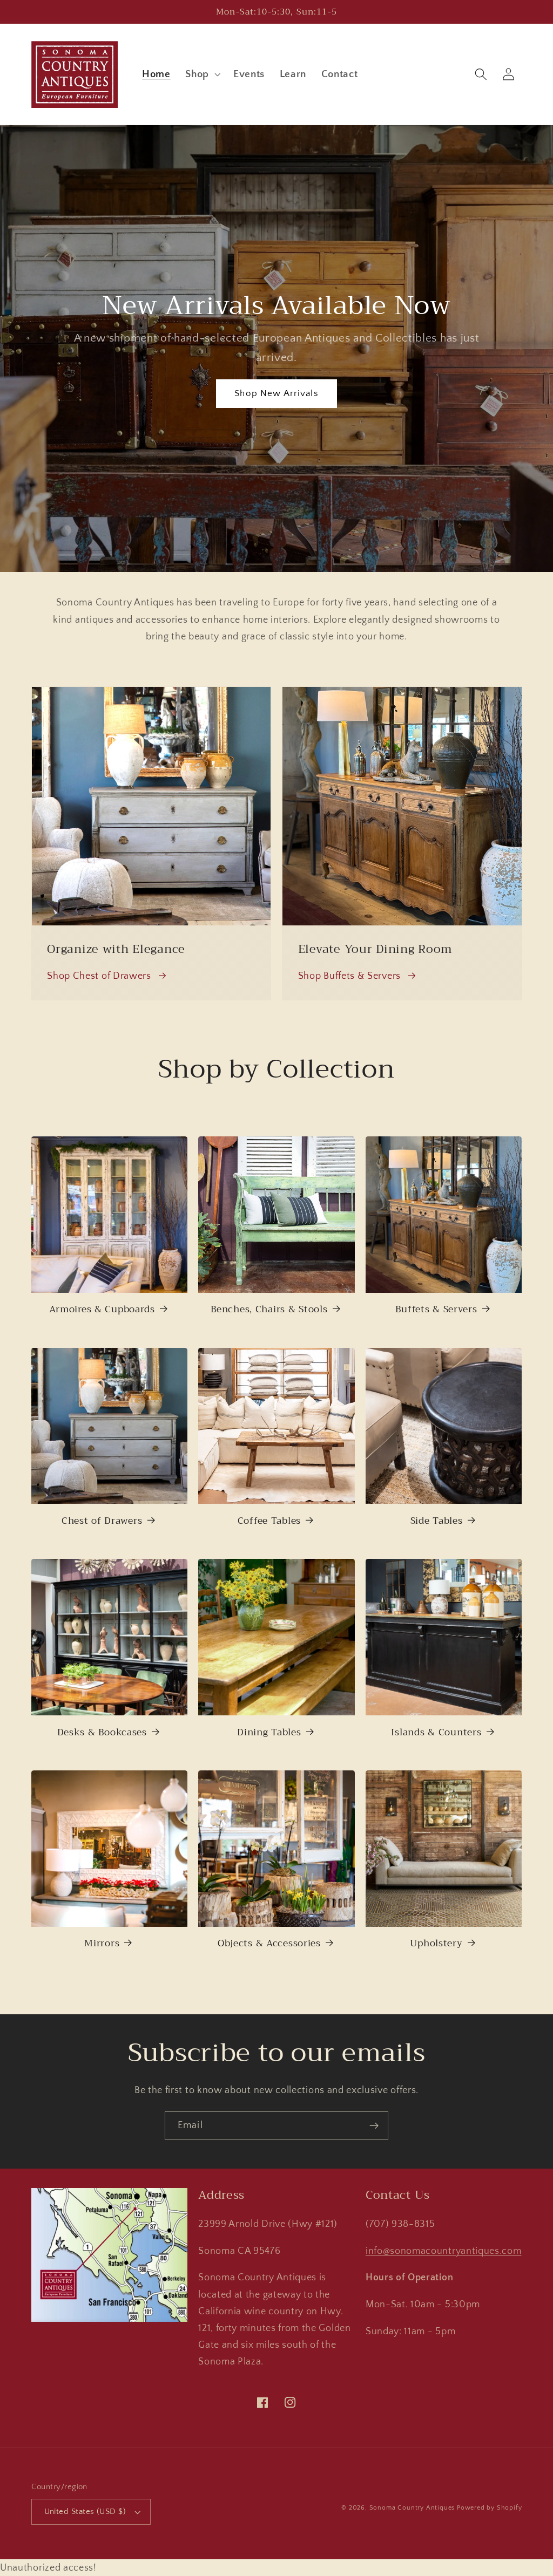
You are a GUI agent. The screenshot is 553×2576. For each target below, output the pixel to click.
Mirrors (102, 1943)
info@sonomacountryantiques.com (444, 2251)
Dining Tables (269, 1732)
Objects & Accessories (269, 1943)
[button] (202, 74)
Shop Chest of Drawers (99, 976)
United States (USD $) (85, 2512)
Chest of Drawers (102, 1521)
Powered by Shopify (490, 2508)
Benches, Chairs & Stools (269, 1309)
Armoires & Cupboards (102, 1309)
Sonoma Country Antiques (412, 2508)
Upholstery (436, 1943)
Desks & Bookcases (102, 1732)
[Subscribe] (374, 2126)
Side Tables (437, 1521)
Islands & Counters (436, 1732)
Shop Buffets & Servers (349, 976)
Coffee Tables (269, 1521)
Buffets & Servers (436, 1309)
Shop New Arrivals (276, 393)
